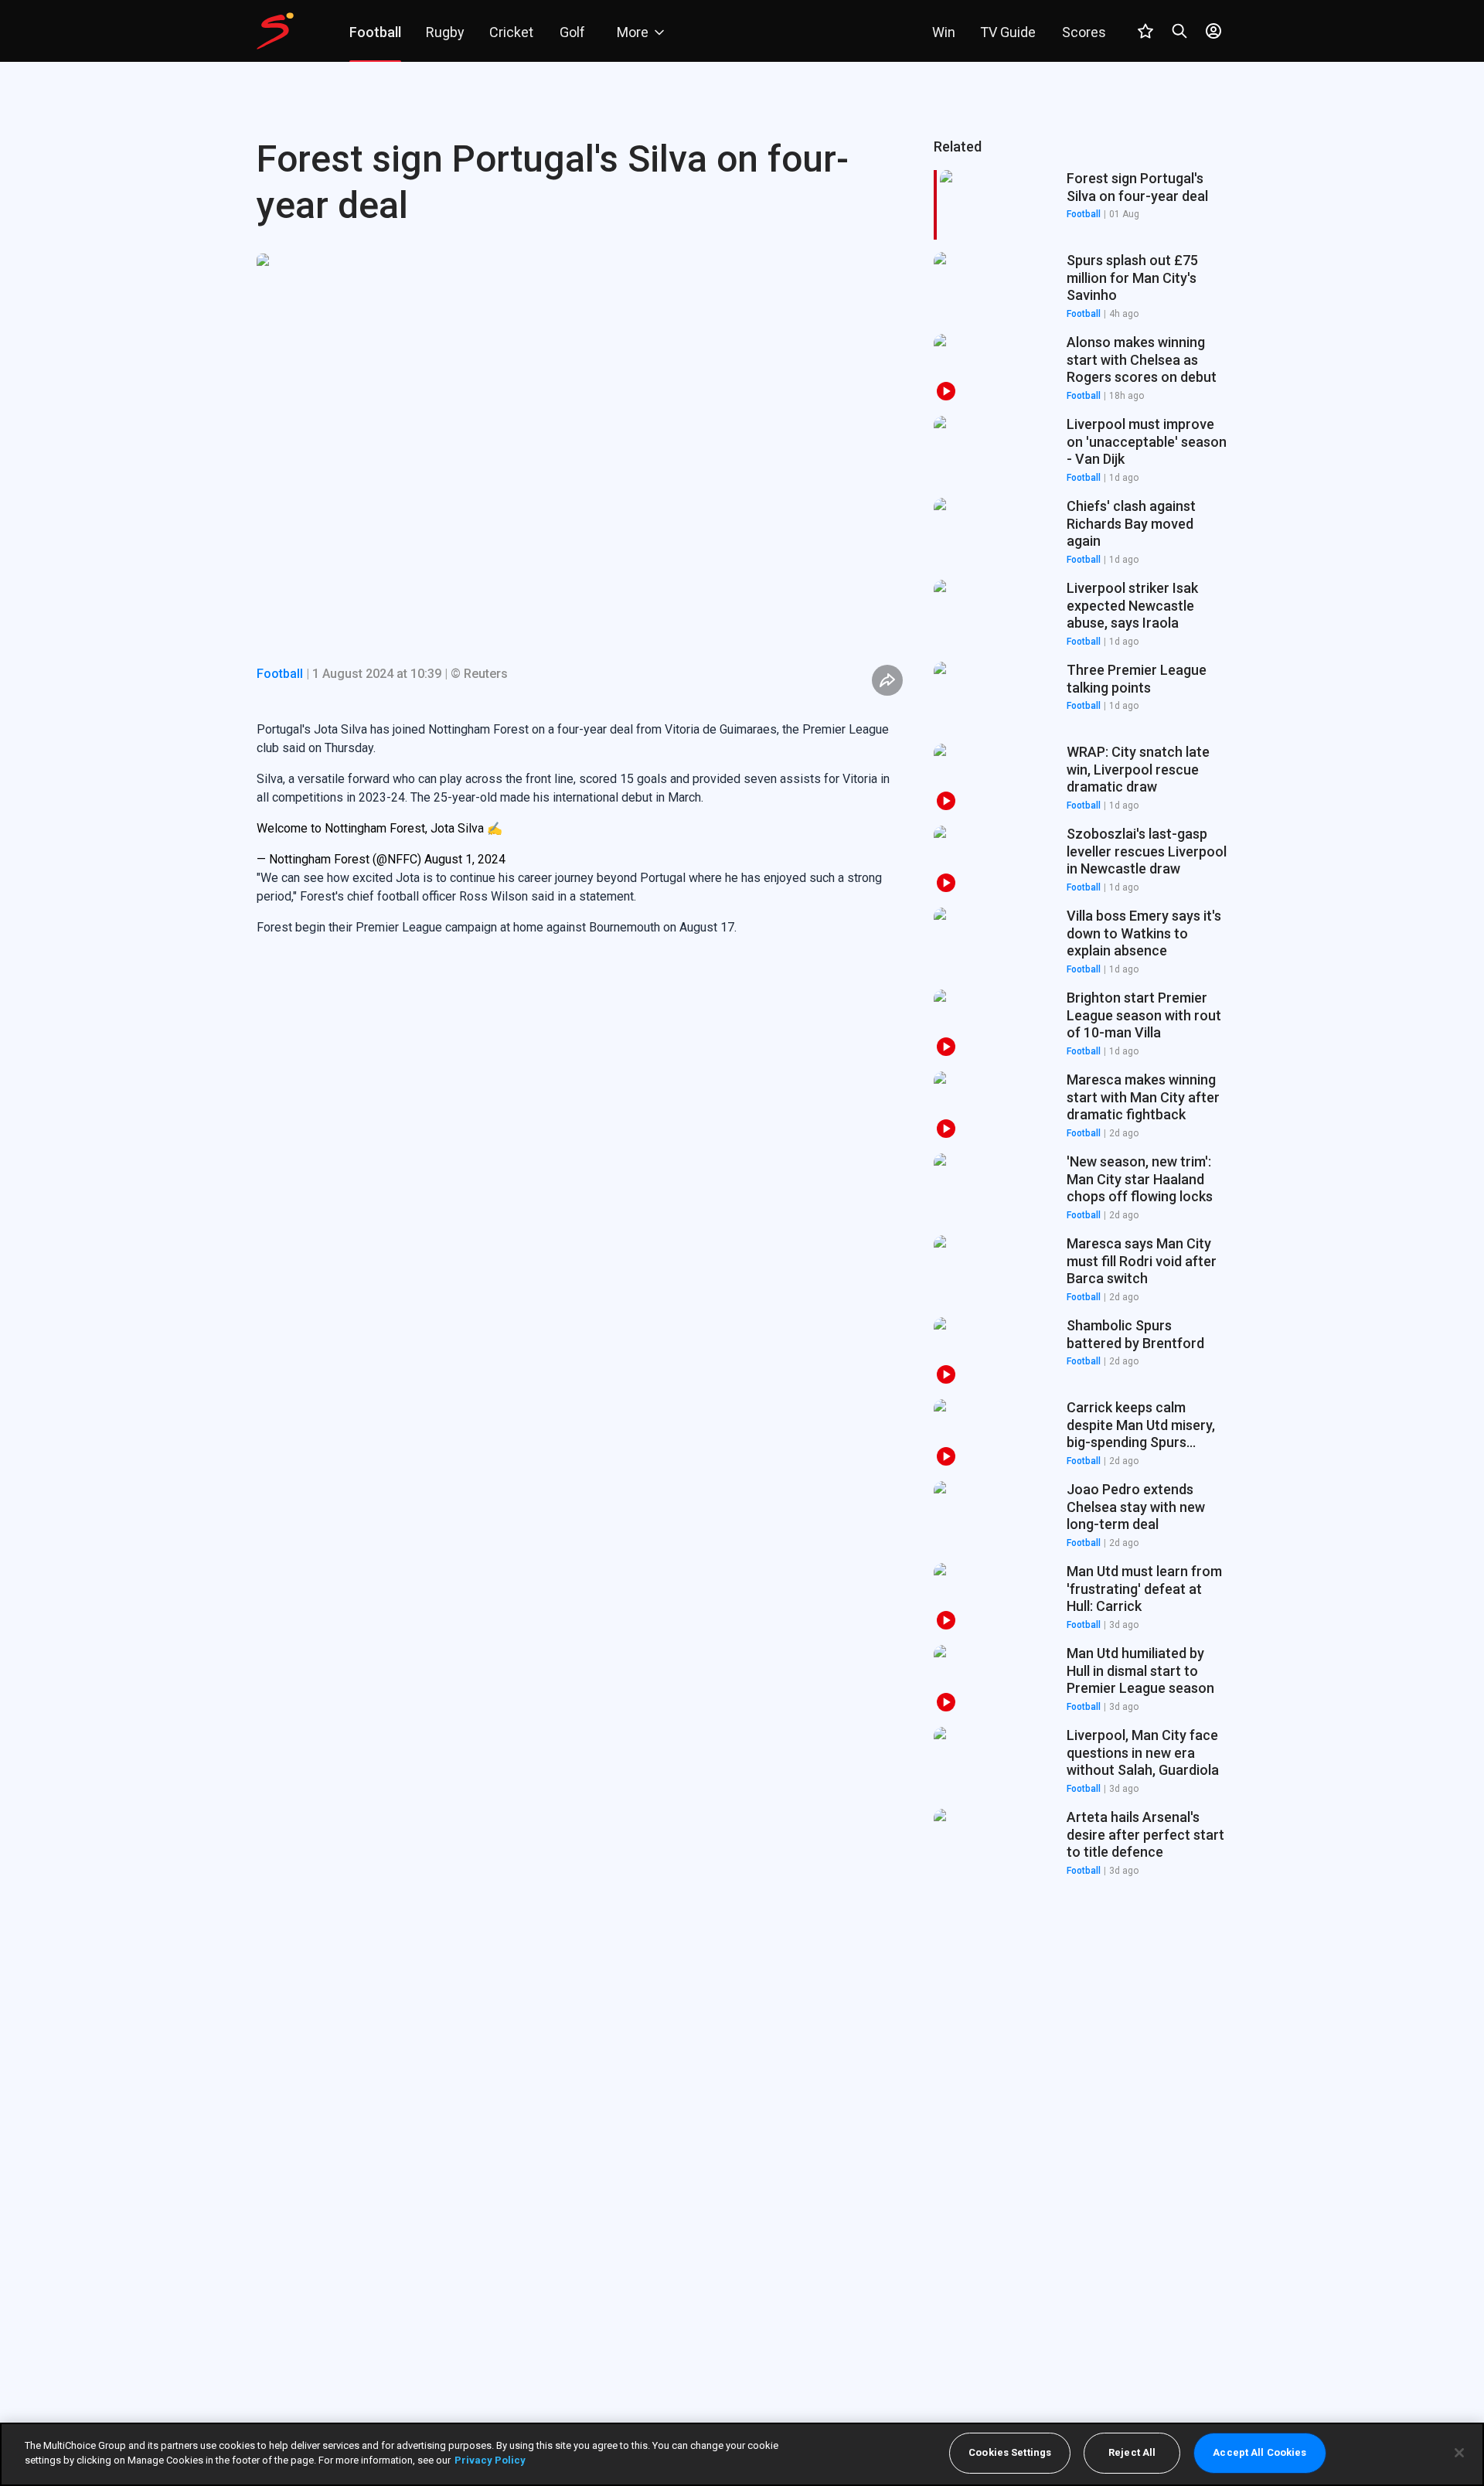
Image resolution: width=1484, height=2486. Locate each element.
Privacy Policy (490, 2460)
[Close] (1459, 2453)
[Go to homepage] (275, 31)
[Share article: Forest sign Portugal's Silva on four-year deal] (887, 680)
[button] (1081, 287)
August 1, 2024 (465, 859)
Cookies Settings (1010, 2453)
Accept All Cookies (1259, 2453)
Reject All (1132, 2453)
